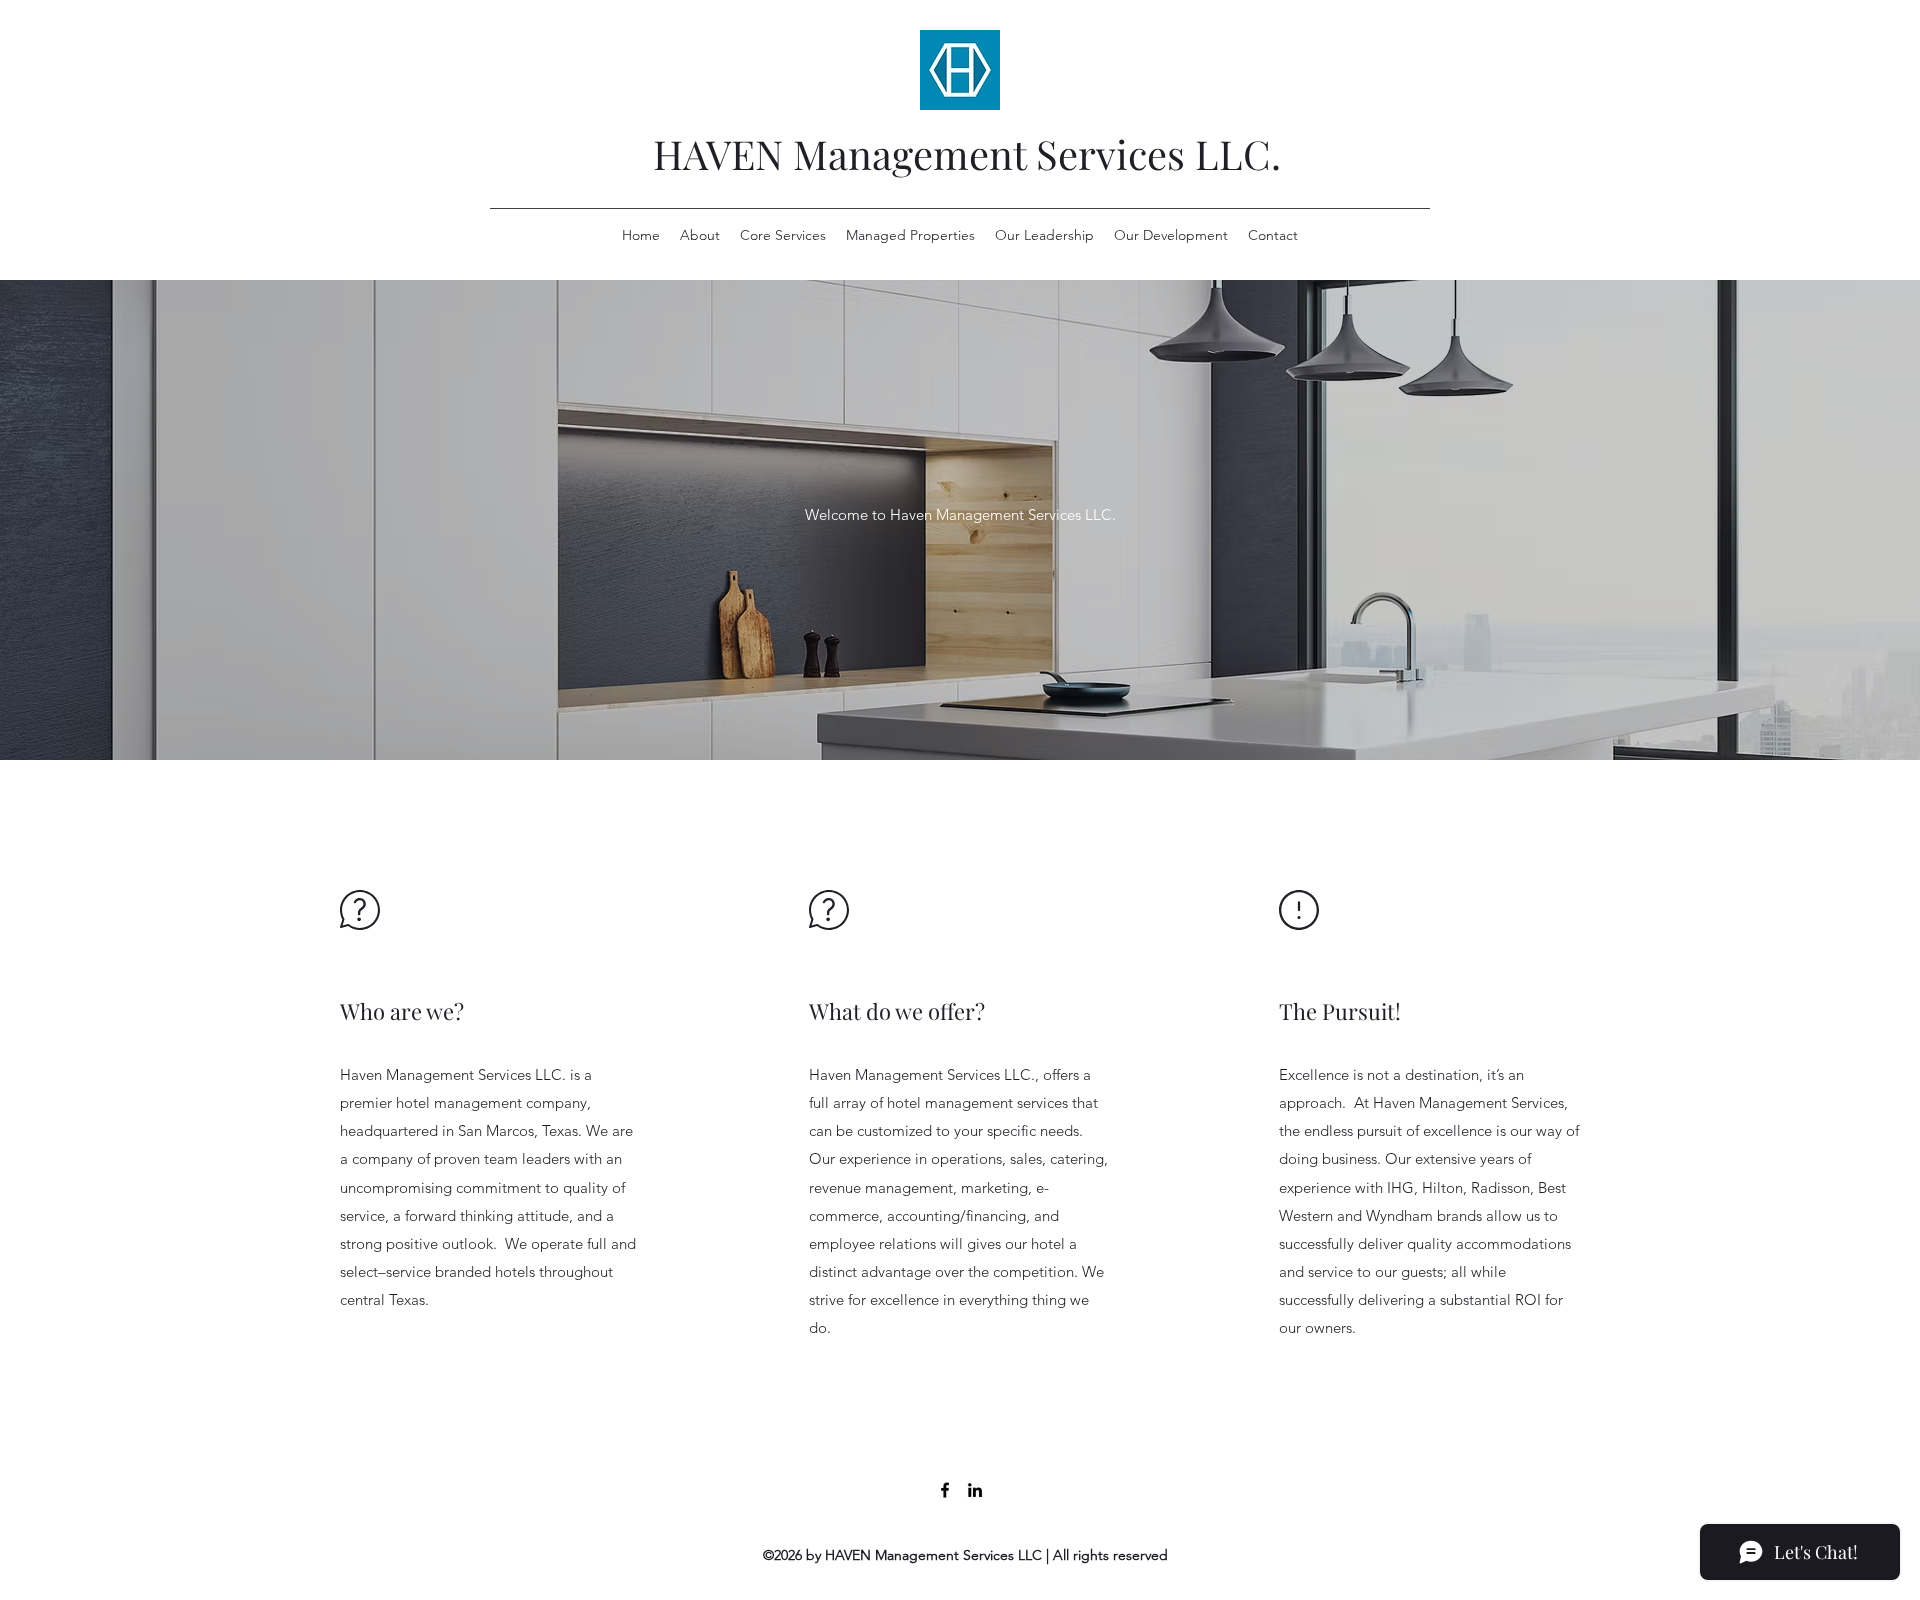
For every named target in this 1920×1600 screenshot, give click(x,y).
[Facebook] (945, 1490)
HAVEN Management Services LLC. (967, 153)
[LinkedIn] (975, 1490)
